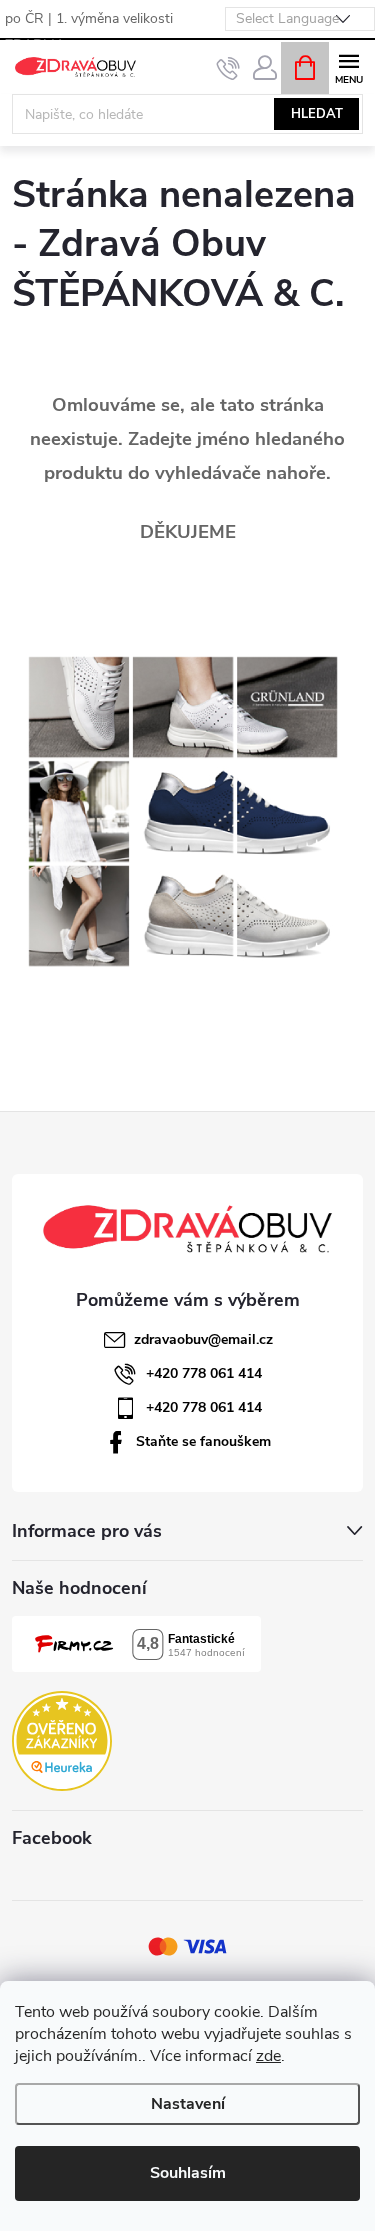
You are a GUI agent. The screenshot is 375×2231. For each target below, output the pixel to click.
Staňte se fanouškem (203, 1441)
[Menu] (348, 66)
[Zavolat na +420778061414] (228, 68)
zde (268, 2056)
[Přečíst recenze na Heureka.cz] (62, 1741)
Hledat (317, 114)
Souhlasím (188, 2173)
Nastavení (188, 2104)
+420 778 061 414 (204, 1373)
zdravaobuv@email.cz (203, 1339)
